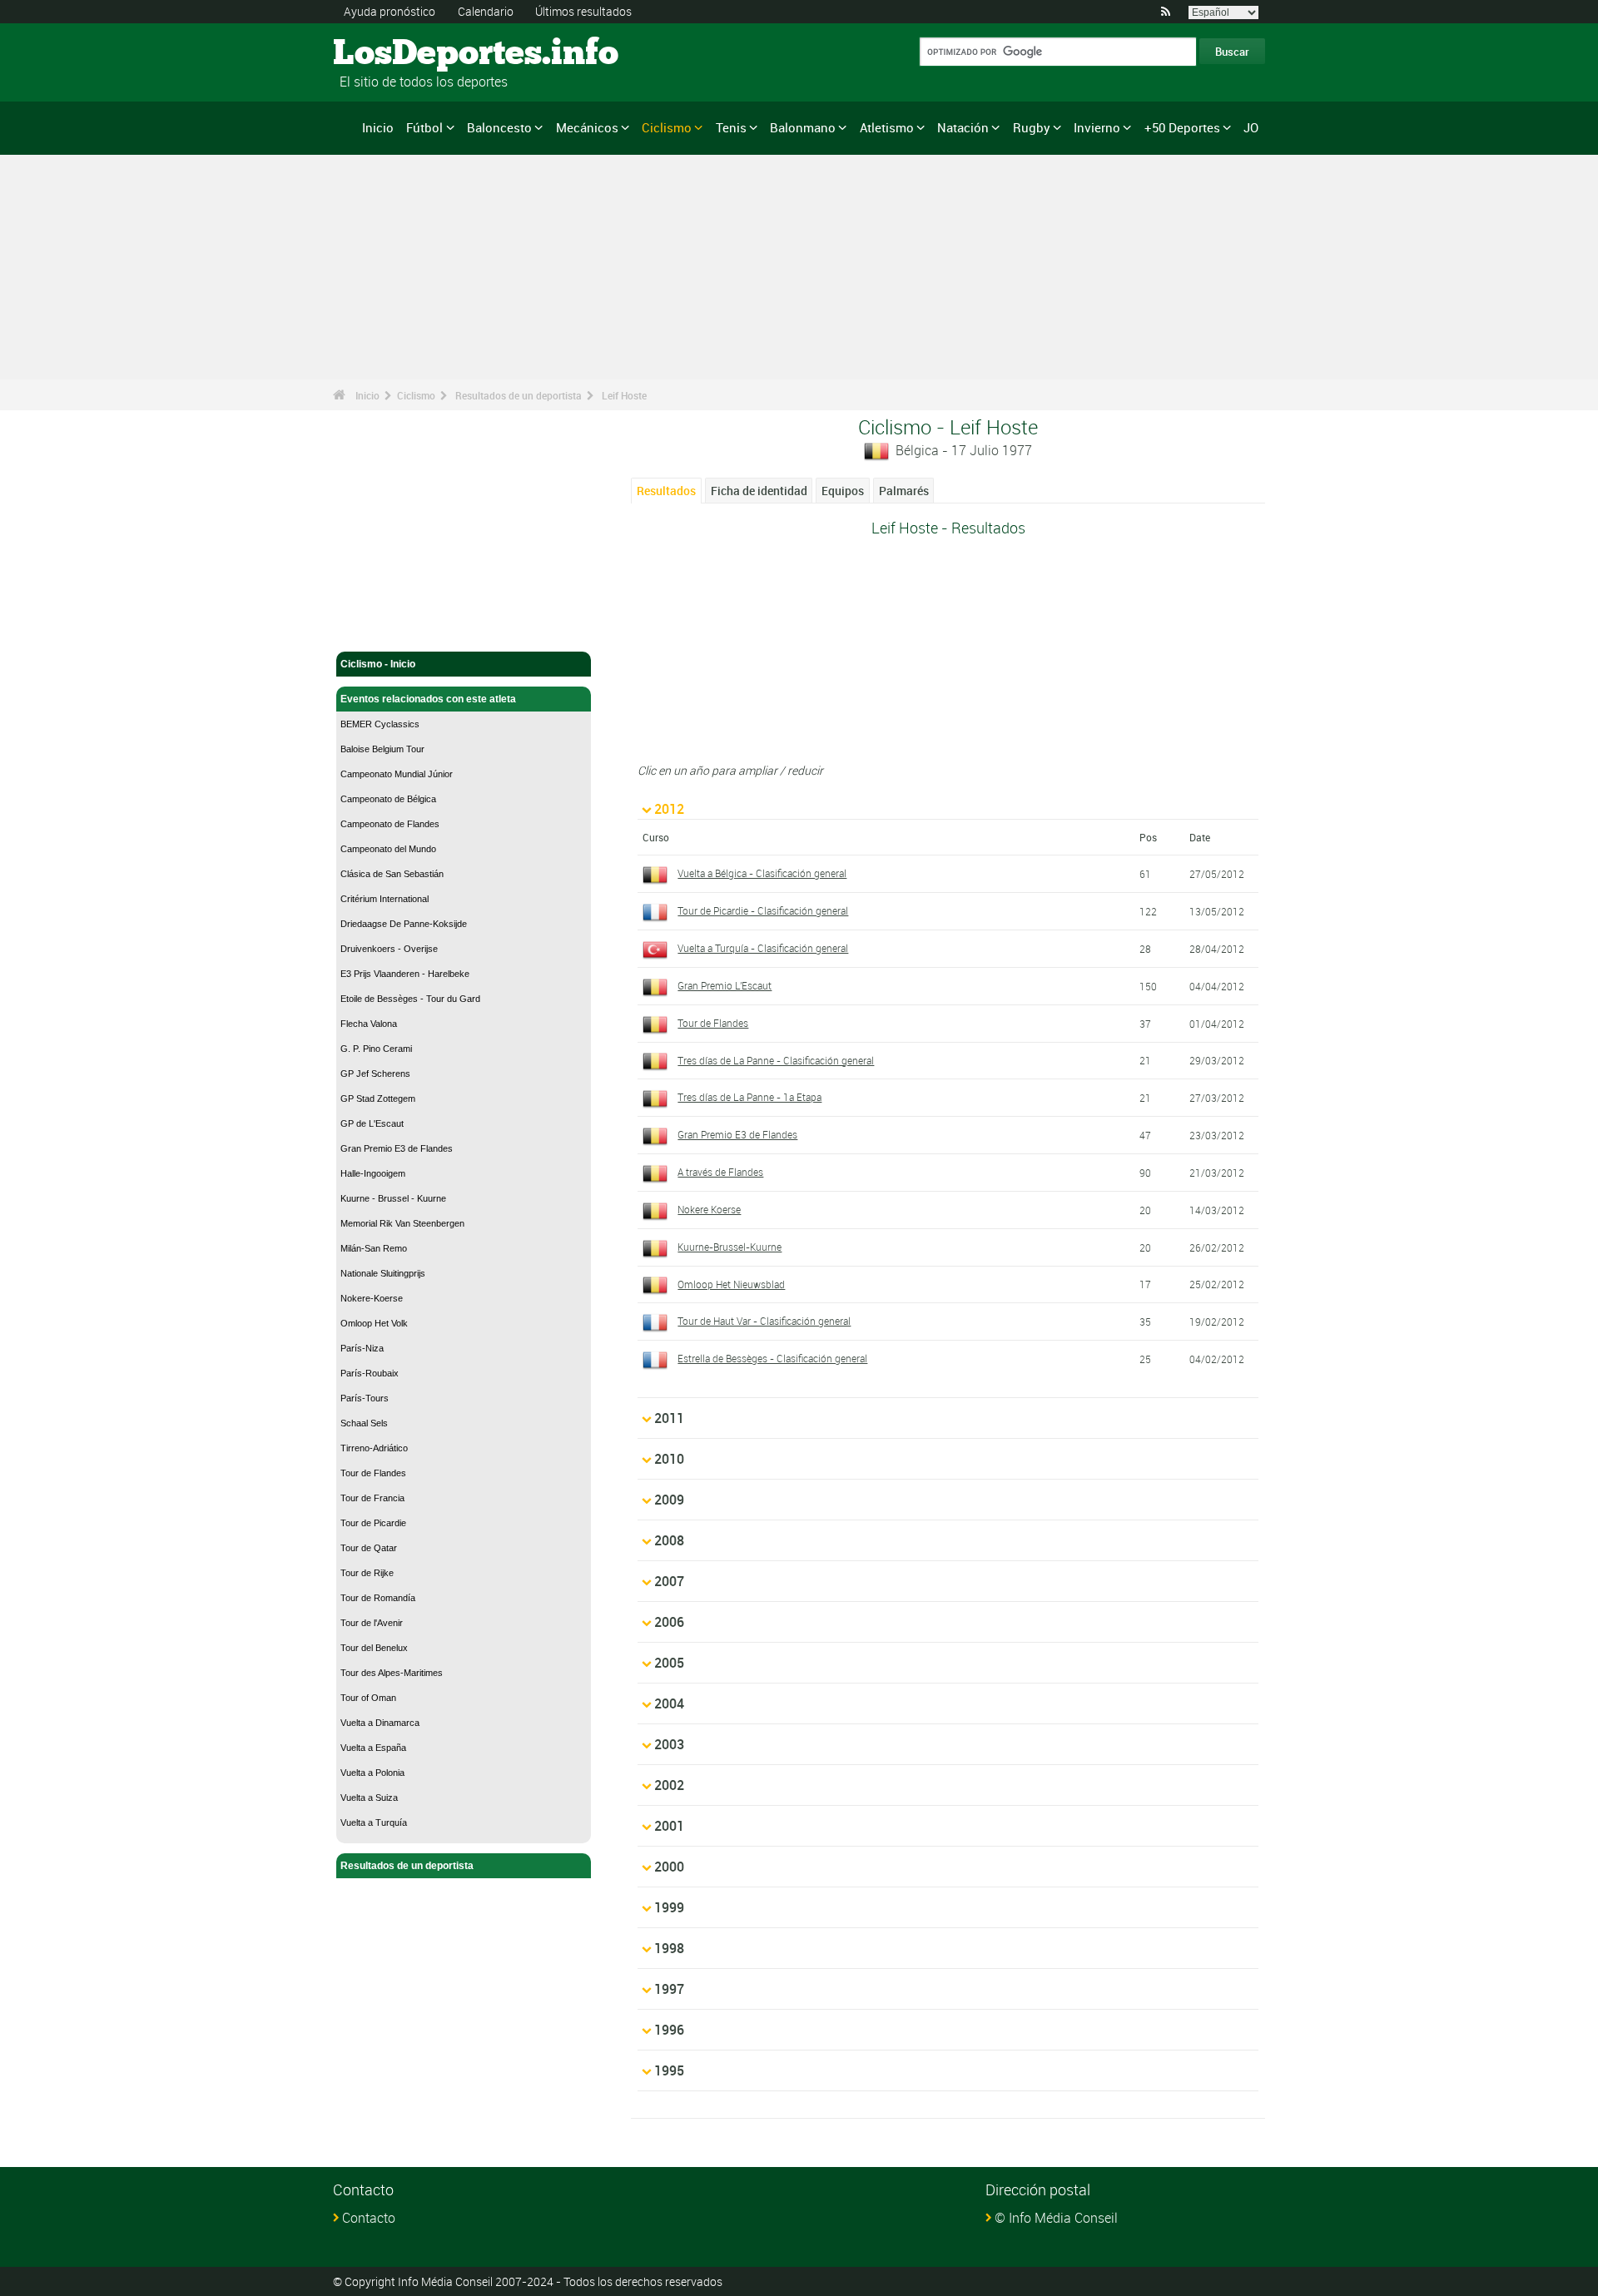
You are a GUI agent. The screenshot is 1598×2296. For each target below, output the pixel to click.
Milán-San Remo (374, 1248)
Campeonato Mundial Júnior (397, 774)
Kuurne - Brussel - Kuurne (393, 1198)
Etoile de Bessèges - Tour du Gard (410, 999)
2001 (669, 1826)
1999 (669, 1907)
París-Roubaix (370, 1373)
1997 (669, 1989)
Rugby (1032, 127)
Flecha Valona (369, 1024)
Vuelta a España (373, 1748)
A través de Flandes (720, 1172)
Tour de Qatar (369, 1548)
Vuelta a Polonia (372, 1773)
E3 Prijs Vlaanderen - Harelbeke (405, 974)
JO (1251, 127)
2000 (669, 1867)
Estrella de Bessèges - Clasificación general (772, 1358)
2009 (669, 1500)
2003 (669, 1744)
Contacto (369, 2218)
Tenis (731, 127)
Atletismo (887, 127)
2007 (669, 1581)
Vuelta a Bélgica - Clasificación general (762, 873)
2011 (669, 1418)
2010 (669, 1459)
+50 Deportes (1182, 127)
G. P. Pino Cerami (376, 1049)
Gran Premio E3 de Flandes (397, 1148)
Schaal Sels (364, 1423)
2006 (669, 1622)
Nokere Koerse (709, 1209)
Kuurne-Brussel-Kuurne (730, 1247)
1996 (669, 2030)
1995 (669, 2070)
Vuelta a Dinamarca (380, 1723)
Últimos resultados (583, 11)
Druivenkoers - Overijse (389, 949)
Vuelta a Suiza (369, 1798)
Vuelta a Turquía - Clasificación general (763, 948)
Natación (963, 127)
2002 (669, 1785)
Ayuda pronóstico (390, 11)
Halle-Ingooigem (373, 1173)
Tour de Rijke (367, 1573)
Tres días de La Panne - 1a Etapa (749, 1097)
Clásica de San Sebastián (392, 874)
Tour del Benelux (374, 1648)
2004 (669, 1703)
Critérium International (385, 899)
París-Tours (365, 1398)
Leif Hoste (624, 395)
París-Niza (362, 1348)
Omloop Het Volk (374, 1323)
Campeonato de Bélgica (388, 799)
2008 (669, 1540)
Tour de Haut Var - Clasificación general (764, 1321)
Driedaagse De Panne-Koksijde (404, 924)
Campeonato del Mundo (388, 849)
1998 (669, 1948)
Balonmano (803, 127)
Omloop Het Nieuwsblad (731, 1284)
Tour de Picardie (373, 1523)
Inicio (378, 127)
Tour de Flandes (373, 1473)
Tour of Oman (368, 1698)
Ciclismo (667, 127)
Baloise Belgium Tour (382, 749)
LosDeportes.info (396, 54)
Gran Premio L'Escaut (725, 985)
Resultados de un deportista (519, 395)
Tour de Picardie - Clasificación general (763, 910)
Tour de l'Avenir (372, 1623)
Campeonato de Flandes (390, 824)
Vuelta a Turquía (374, 1822)
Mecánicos (587, 127)
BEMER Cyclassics (380, 724)
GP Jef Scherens (375, 1074)
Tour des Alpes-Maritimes (392, 1673)
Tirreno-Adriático (374, 1448)
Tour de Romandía (378, 1598)
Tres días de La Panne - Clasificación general (776, 1060)
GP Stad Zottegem (378, 1098)
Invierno (1097, 127)
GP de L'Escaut (372, 1123)
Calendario (486, 11)
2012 (669, 809)
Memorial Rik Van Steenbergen (402, 1223)
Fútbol (424, 127)
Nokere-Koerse (372, 1298)
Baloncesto (499, 127)
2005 (669, 1663)
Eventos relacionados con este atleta (428, 699)
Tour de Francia (372, 1498)
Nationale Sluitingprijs (383, 1273)
